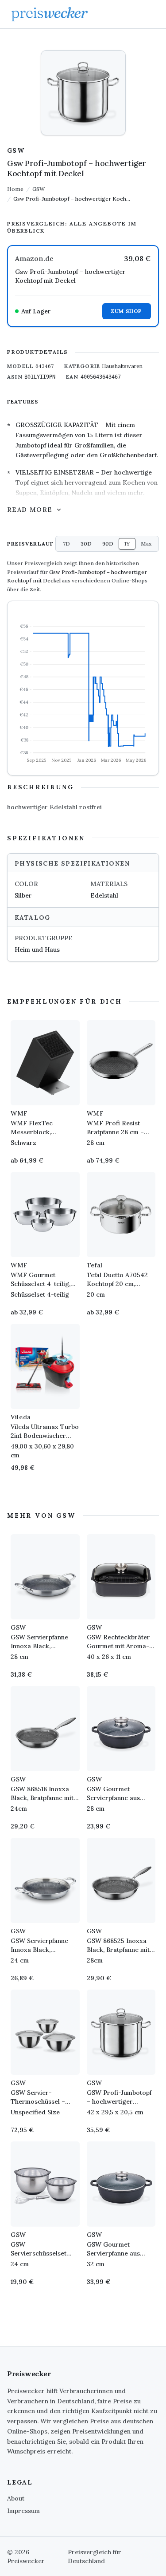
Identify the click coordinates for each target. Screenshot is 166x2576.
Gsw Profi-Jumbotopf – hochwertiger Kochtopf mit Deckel (70, 276)
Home (15, 189)
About (16, 2498)
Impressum (23, 2511)
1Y (127, 544)
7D (66, 544)
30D (86, 544)
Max (146, 544)
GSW (16, 150)
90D (108, 544)
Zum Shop (127, 311)
